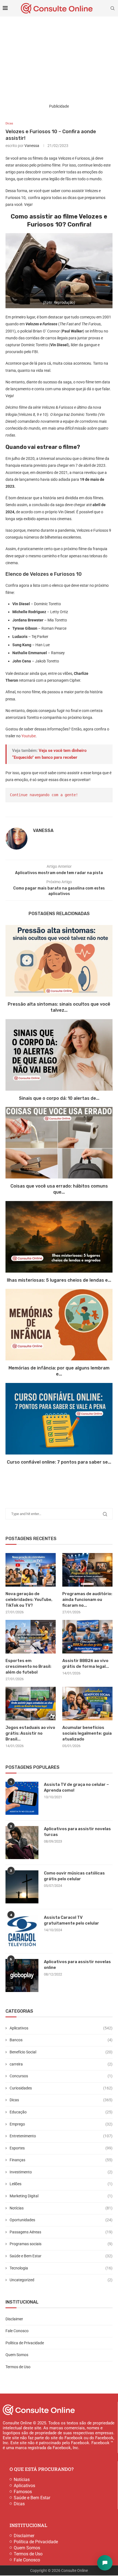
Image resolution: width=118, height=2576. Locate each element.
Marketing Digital (61, 2196)
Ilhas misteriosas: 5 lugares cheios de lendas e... (59, 1280)
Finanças (61, 2160)
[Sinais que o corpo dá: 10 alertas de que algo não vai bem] (59, 1055)
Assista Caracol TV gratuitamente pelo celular (71, 1920)
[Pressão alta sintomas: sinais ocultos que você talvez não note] (59, 961)
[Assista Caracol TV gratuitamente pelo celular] (22, 1931)
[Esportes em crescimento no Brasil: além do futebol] (31, 1637)
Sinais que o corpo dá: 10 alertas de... (59, 1098)
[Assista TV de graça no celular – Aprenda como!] (22, 1798)
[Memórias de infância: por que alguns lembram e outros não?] (59, 1325)
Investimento (61, 2172)
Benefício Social (61, 2052)
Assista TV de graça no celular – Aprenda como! (76, 1787)
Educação (61, 2112)
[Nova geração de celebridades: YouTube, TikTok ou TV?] (31, 1570)
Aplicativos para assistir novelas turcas (77, 1832)
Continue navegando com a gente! (44, 795)
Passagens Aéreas (61, 2232)
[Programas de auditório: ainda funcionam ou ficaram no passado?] (87, 1570)
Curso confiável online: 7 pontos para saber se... (59, 1462)
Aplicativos (61, 2028)
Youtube (29, 736)
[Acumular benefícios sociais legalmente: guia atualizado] (87, 1704)
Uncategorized (61, 2280)
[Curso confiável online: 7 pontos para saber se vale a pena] (59, 1419)
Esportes (61, 2148)
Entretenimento (61, 2136)
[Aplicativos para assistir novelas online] (22, 1975)
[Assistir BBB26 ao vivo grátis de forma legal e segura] (87, 1637)
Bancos (61, 2040)
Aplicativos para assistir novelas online (77, 1965)
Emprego (61, 2124)
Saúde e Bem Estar (61, 2256)
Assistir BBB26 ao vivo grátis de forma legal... (86, 1664)
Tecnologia (61, 2268)
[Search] (113, 8)
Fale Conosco (17, 2331)
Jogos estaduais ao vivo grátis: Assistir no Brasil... (30, 1733)
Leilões (61, 2184)
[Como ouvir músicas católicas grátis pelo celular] (22, 1887)
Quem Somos (17, 2355)
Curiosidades (61, 2088)
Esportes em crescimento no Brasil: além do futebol (28, 1666)
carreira (61, 2064)
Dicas (61, 2100)
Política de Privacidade (25, 2343)
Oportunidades (61, 2220)
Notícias (61, 2208)
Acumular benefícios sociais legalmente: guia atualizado (87, 1733)
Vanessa (32, 146)
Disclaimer (14, 2319)
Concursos (61, 2076)
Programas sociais (61, 2244)
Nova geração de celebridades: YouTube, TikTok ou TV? (29, 1600)
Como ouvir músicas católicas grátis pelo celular (74, 1876)
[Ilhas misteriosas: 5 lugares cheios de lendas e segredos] (59, 1237)
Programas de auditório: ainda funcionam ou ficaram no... (87, 1600)
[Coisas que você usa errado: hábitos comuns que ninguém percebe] (59, 1143)
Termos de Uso (18, 2367)
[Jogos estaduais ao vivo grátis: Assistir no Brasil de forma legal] (31, 1704)
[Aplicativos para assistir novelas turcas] (22, 1843)
